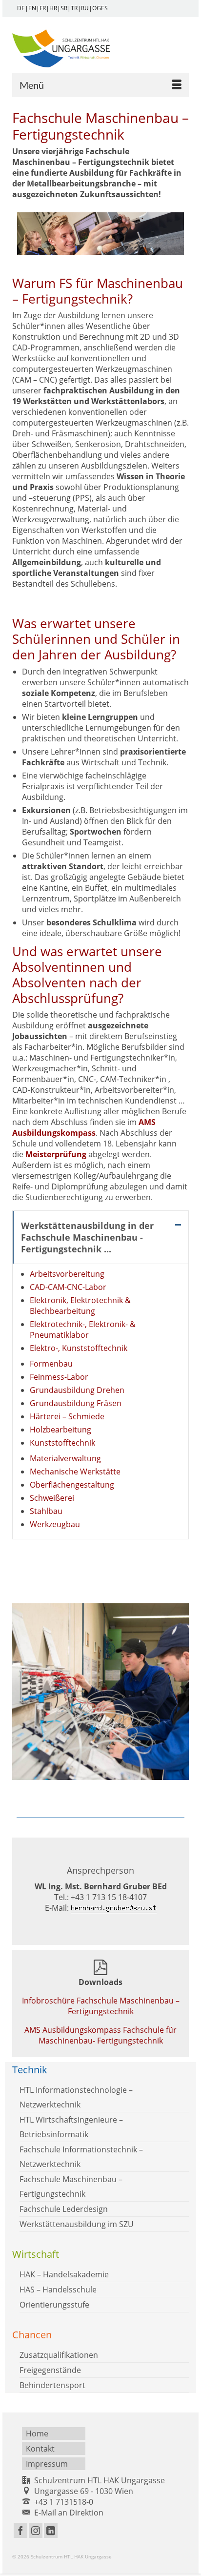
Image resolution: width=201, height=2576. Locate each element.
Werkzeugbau (55, 1524)
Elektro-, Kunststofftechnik (79, 1348)
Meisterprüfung (56, 1154)
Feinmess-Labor (59, 1377)
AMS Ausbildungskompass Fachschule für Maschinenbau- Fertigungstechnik (100, 2035)
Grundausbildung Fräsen (76, 1403)
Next (180, 1694)
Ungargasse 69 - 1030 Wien (84, 2491)
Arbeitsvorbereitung (67, 1274)
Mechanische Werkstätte (75, 1472)
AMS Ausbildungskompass (84, 1127)
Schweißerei (52, 1498)
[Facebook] (20, 2531)
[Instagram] (36, 2531)
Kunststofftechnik (62, 1443)
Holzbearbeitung (60, 1430)
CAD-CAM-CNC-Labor (68, 1287)
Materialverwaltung (65, 1458)
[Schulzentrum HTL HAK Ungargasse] (100, 48)
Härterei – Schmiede (67, 1416)
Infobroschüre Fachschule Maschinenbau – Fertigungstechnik (101, 2006)
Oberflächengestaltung (72, 1485)
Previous (21, 1694)
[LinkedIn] (51, 2531)
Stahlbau (46, 1511)
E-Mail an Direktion (69, 2513)
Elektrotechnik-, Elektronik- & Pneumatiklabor (83, 1329)
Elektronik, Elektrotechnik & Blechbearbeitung (80, 1306)
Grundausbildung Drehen (77, 1390)
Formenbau (51, 1364)
